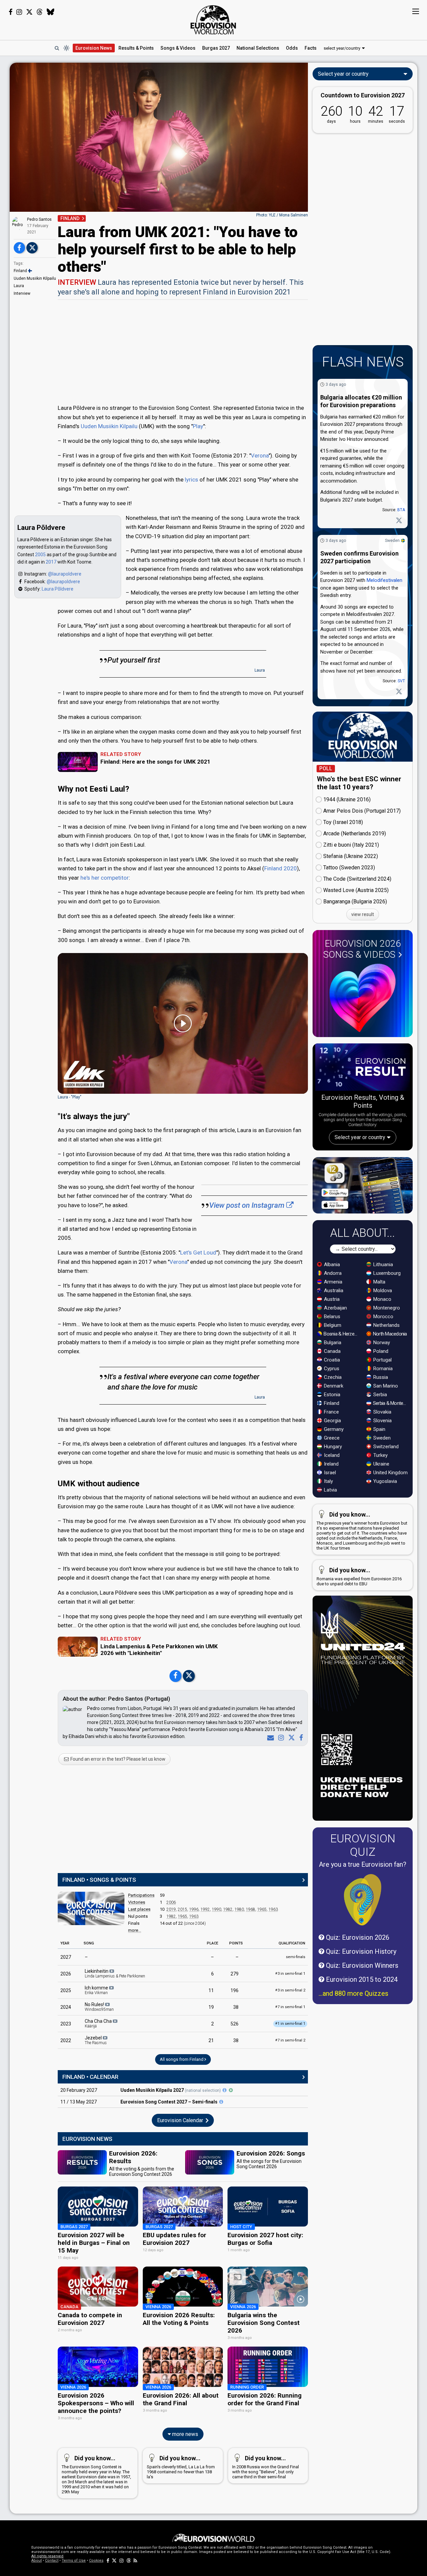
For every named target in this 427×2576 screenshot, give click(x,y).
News (94, 48)
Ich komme (97, 1990)
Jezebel (96, 2040)
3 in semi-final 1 (290, 1974)
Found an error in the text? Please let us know (117, 1759)
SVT (401, 681)
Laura (19, 286)
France (331, 1412)
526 (235, 2024)
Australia (333, 1291)
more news (184, 2434)
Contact (52, 2560)
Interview (22, 293)
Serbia (379, 1395)
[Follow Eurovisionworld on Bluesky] (51, 12)
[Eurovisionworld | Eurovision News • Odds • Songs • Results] (213, 20)
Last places (139, 1909)
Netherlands (386, 1325)
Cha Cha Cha (99, 2023)
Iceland (331, 1455)
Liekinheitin (115, 1973)
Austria (331, 1299)
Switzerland (385, 1447)
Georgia (332, 1421)
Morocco (383, 1317)
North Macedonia (389, 1334)
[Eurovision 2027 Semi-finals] (221, 2102)
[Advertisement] (183, 351)
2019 (171, 1909)
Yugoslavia (384, 1481)
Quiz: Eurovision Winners (361, 1965)
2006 (171, 1902)
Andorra (332, 1273)
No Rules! (99, 2007)
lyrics (191, 480)
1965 (262, 1909)
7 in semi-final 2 (290, 2040)
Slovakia (382, 1412)
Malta (379, 1282)
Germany (333, 1429)
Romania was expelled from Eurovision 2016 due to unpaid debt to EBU (359, 1576)
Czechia (332, 1377)
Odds (292, 48)
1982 (228, 1909)
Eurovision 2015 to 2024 (361, 1979)
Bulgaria (332, 1343)
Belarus (331, 1317)
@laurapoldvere (65, 574)
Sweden (392, 541)
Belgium (332, 1325)
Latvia (330, 1490)
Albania (331, 1264)
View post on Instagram (248, 1205)
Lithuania (382, 1264)
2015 (182, 1909)
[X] (290, 1738)
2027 (66, 1957)
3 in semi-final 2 (290, 1990)
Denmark (333, 1386)
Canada (332, 1351)
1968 (251, 1909)
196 (235, 1990)
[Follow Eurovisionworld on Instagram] (19, 12)
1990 (217, 1909)
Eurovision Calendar (181, 2120)
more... (135, 1930)
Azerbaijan (335, 1308)
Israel (329, 1473)
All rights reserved (47, 2556)
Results (136, 48)
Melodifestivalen (384, 580)
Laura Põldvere (58, 589)
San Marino (385, 1386)
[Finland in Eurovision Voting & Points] (91, 1908)
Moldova (382, 1291)
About (37, 2560)
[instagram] (280, 1738)
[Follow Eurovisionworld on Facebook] (11, 12)
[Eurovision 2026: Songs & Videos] (363, 998)
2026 (66, 1974)
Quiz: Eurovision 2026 (357, 1937)
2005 (40, 555)
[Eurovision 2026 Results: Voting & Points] (363, 1068)
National (258, 48)
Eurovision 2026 (362, 949)
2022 (66, 2040)
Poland (380, 1351)
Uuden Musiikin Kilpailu (35, 278)
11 (211, 1990)
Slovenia (382, 1421)
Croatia (331, 1360)
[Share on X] (32, 248)
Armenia (332, 1282)
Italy (328, 1481)
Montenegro (386, 1308)
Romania (382, 1369)
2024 (66, 2007)
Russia (380, 1377)
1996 (194, 1909)
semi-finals (296, 1957)
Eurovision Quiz (363, 1845)
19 (211, 2007)
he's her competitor (105, 878)
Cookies (96, 2560)
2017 (51, 562)
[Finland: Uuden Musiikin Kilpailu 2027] (225, 2090)
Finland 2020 (281, 868)
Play (198, 426)
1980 (239, 1909)
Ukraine (381, 1464)
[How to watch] (231, 2090)
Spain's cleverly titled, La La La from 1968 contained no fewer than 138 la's (181, 2467)
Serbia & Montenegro (391, 1403)
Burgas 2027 (216, 48)
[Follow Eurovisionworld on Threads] (40, 12)
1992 (205, 1909)
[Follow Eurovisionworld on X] (29, 12)
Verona (260, 456)
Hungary (332, 1447)
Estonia (331, 1395)
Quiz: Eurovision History (360, 1951)
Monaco (382, 1299)
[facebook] (300, 1738)
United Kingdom (390, 1473)
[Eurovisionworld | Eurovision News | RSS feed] (135, 2560)
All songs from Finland (182, 2059)
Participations (141, 1895)
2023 (66, 2024)
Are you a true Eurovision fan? (363, 1864)
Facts (311, 48)
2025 (66, 1990)
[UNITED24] (363, 1708)
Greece (331, 1438)
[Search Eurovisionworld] (57, 48)
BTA (401, 510)
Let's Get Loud (198, 1252)
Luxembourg (386, 1273)
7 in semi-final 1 (290, 2007)
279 (235, 1974)
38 (236, 2007)
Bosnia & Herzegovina (341, 1334)
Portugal (382, 1360)
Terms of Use (74, 2560)
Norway (381, 1343)
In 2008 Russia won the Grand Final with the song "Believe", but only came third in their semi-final (266, 2467)
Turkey (380, 1455)
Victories (137, 1902)
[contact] (269, 1738)
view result (363, 914)
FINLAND (70, 218)
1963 (273, 1909)
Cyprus (331, 1369)
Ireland (331, 1464)
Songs (178, 48)
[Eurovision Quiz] (363, 1900)
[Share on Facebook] (19, 248)
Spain (379, 1429)
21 (211, 2040)
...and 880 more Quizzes (353, 1993)
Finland (20, 271)
